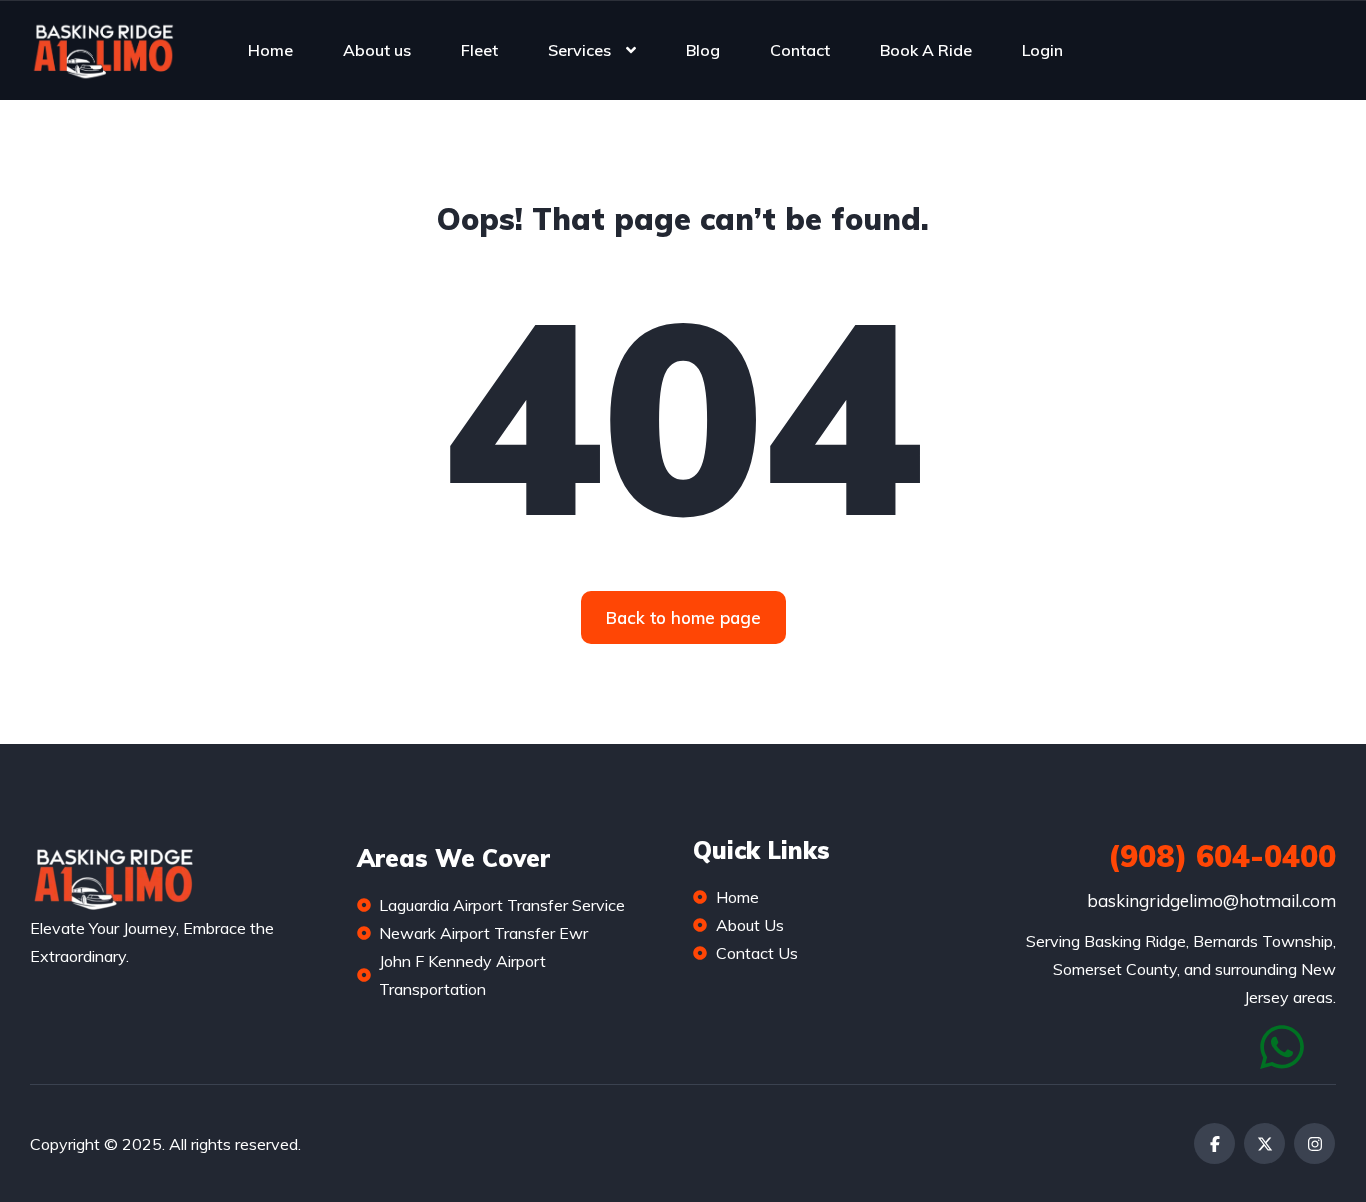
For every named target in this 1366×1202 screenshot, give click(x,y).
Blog (703, 50)
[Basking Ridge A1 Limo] (102, 50)
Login (1042, 50)
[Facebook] (1214, 1143)
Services (579, 50)
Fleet (479, 50)
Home (270, 50)
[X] (1264, 1143)
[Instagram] (1314, 1143)
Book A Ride (926, 50)
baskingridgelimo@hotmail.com (1211, 900)
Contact (800, 50)
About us (377, 50)
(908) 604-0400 (1222, 856)
